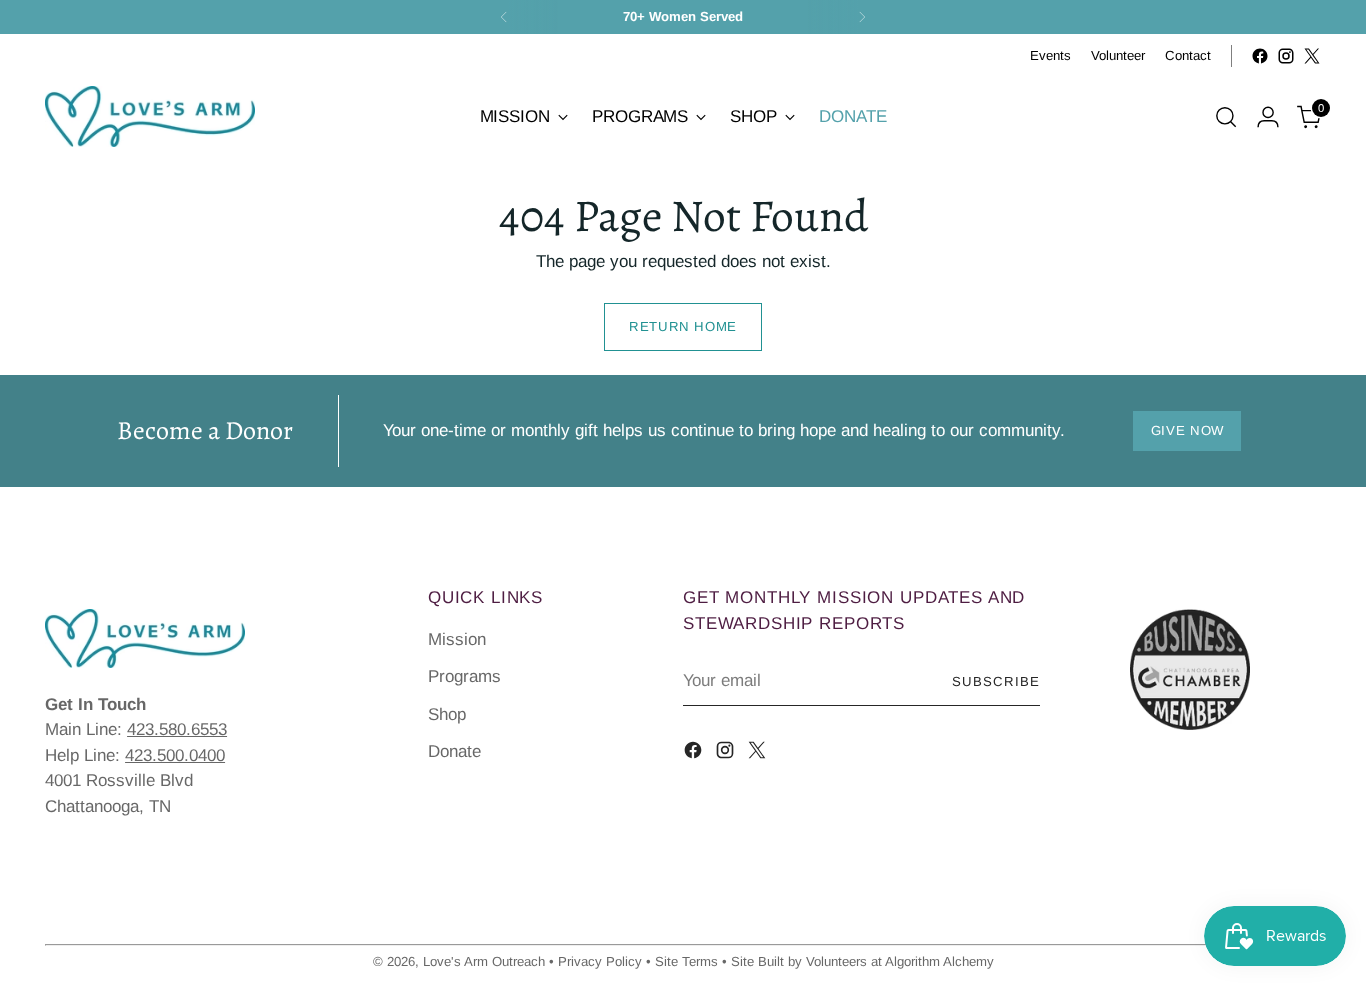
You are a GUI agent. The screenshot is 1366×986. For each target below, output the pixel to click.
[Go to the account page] (1268, 117)
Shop (447, 714)
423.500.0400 (175, 755)
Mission (457, 639)
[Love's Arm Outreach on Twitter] (1312, 56)
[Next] (862, 17)
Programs (464, 676)
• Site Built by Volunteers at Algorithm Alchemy (858, 961)
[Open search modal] (1226, 117)
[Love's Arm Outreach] (150, 116)
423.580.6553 (177, 729)
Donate (454, 751)
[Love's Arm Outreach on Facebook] (1260, 56)
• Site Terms (682, 961)
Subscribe (996, 681)
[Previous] (504, 17)
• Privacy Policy (595, 961)
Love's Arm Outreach (484, 961)
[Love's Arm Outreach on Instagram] (1286, 56)
